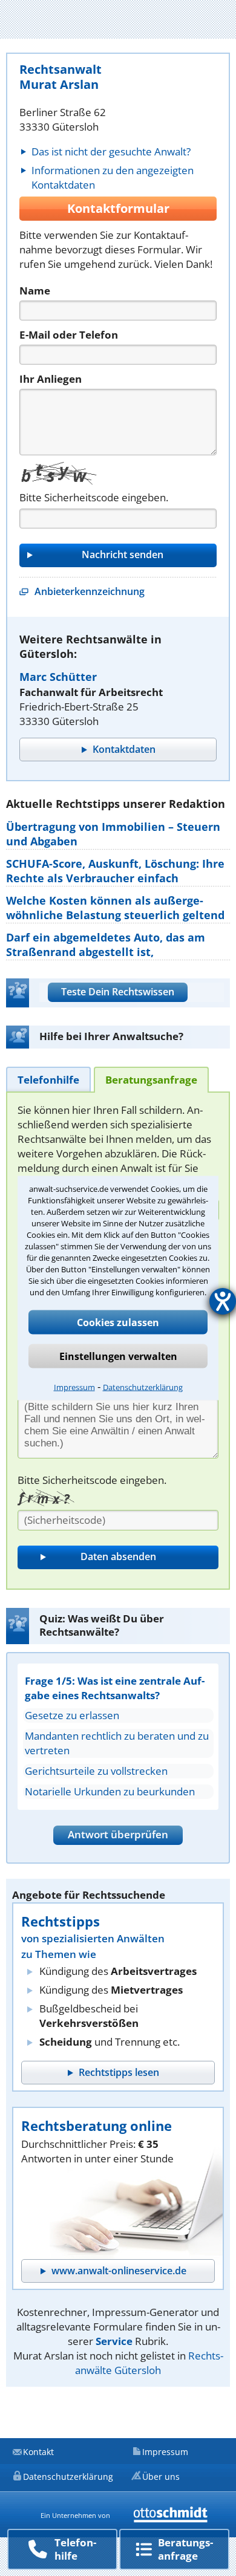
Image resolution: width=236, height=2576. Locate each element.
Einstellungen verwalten (118, 1356)
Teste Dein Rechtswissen (118, 992)
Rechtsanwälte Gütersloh (149, 2363)
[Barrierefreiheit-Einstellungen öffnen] (223, 1301)
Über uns (161, 2477)
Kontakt (38, 2452)
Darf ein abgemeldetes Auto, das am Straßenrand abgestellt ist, (106, 945)
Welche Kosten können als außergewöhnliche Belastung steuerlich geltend (115, 908)
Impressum (74, 1387)
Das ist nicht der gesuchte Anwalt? (111, 151)
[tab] (48, 1079)
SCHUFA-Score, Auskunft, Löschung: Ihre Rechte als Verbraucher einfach (115, 871)
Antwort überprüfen (118, 1834)
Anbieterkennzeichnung (90, 591)
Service (114, 2341)
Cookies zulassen (118, 1322)
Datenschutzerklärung (143, 1387)
